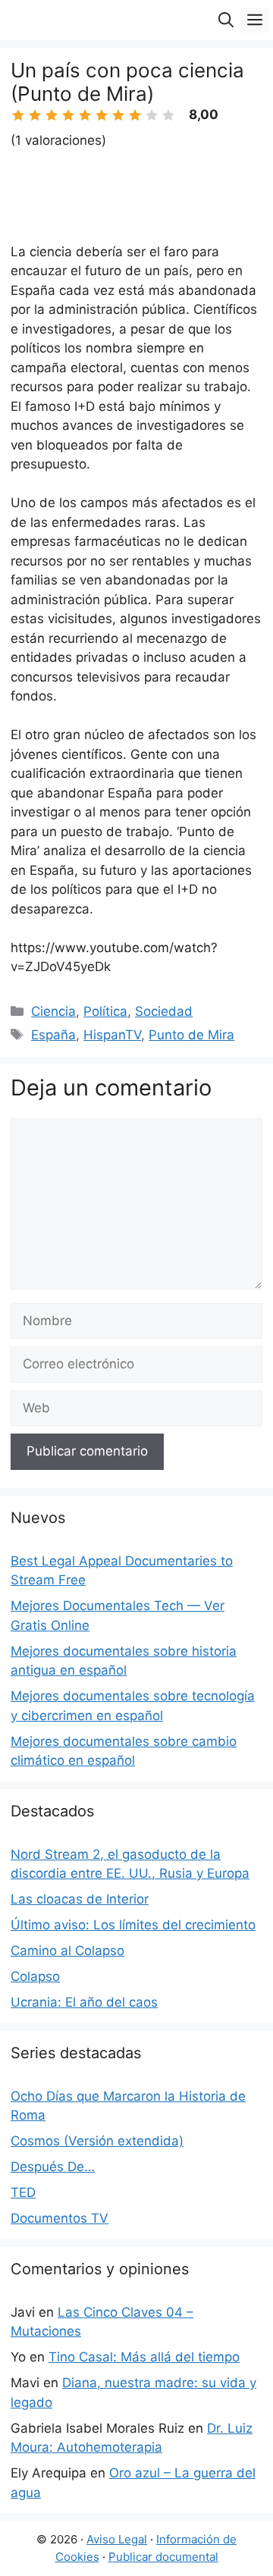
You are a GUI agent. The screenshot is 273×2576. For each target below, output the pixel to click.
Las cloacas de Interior (80, 1899)
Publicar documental (163, 2557)
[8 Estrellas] (135, 115)
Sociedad (164, 1011)
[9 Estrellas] (152, 115)
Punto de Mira (191, 1035)
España (53, 1035)
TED (23, 2192)
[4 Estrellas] (68, 115)
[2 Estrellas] (35, 115)
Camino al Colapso (67, 1951)
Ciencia (53, 1011)
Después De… (53, 2167)
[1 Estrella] (18, 115)
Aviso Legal (117, 2539)
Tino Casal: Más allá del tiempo (144, 2357)
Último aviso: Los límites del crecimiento (133, 1925)
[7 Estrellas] (118, 115)
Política (105, 1011)
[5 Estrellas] (85, 115)
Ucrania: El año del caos (84, 2002)
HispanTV (112, 1035)
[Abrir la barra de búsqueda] (226, 20)
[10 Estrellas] (168, 115)
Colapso (35, 1976)
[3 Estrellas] (52, 115)
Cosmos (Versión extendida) (97, 2141)
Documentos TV (60, 2218)
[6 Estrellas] (102, 115)
